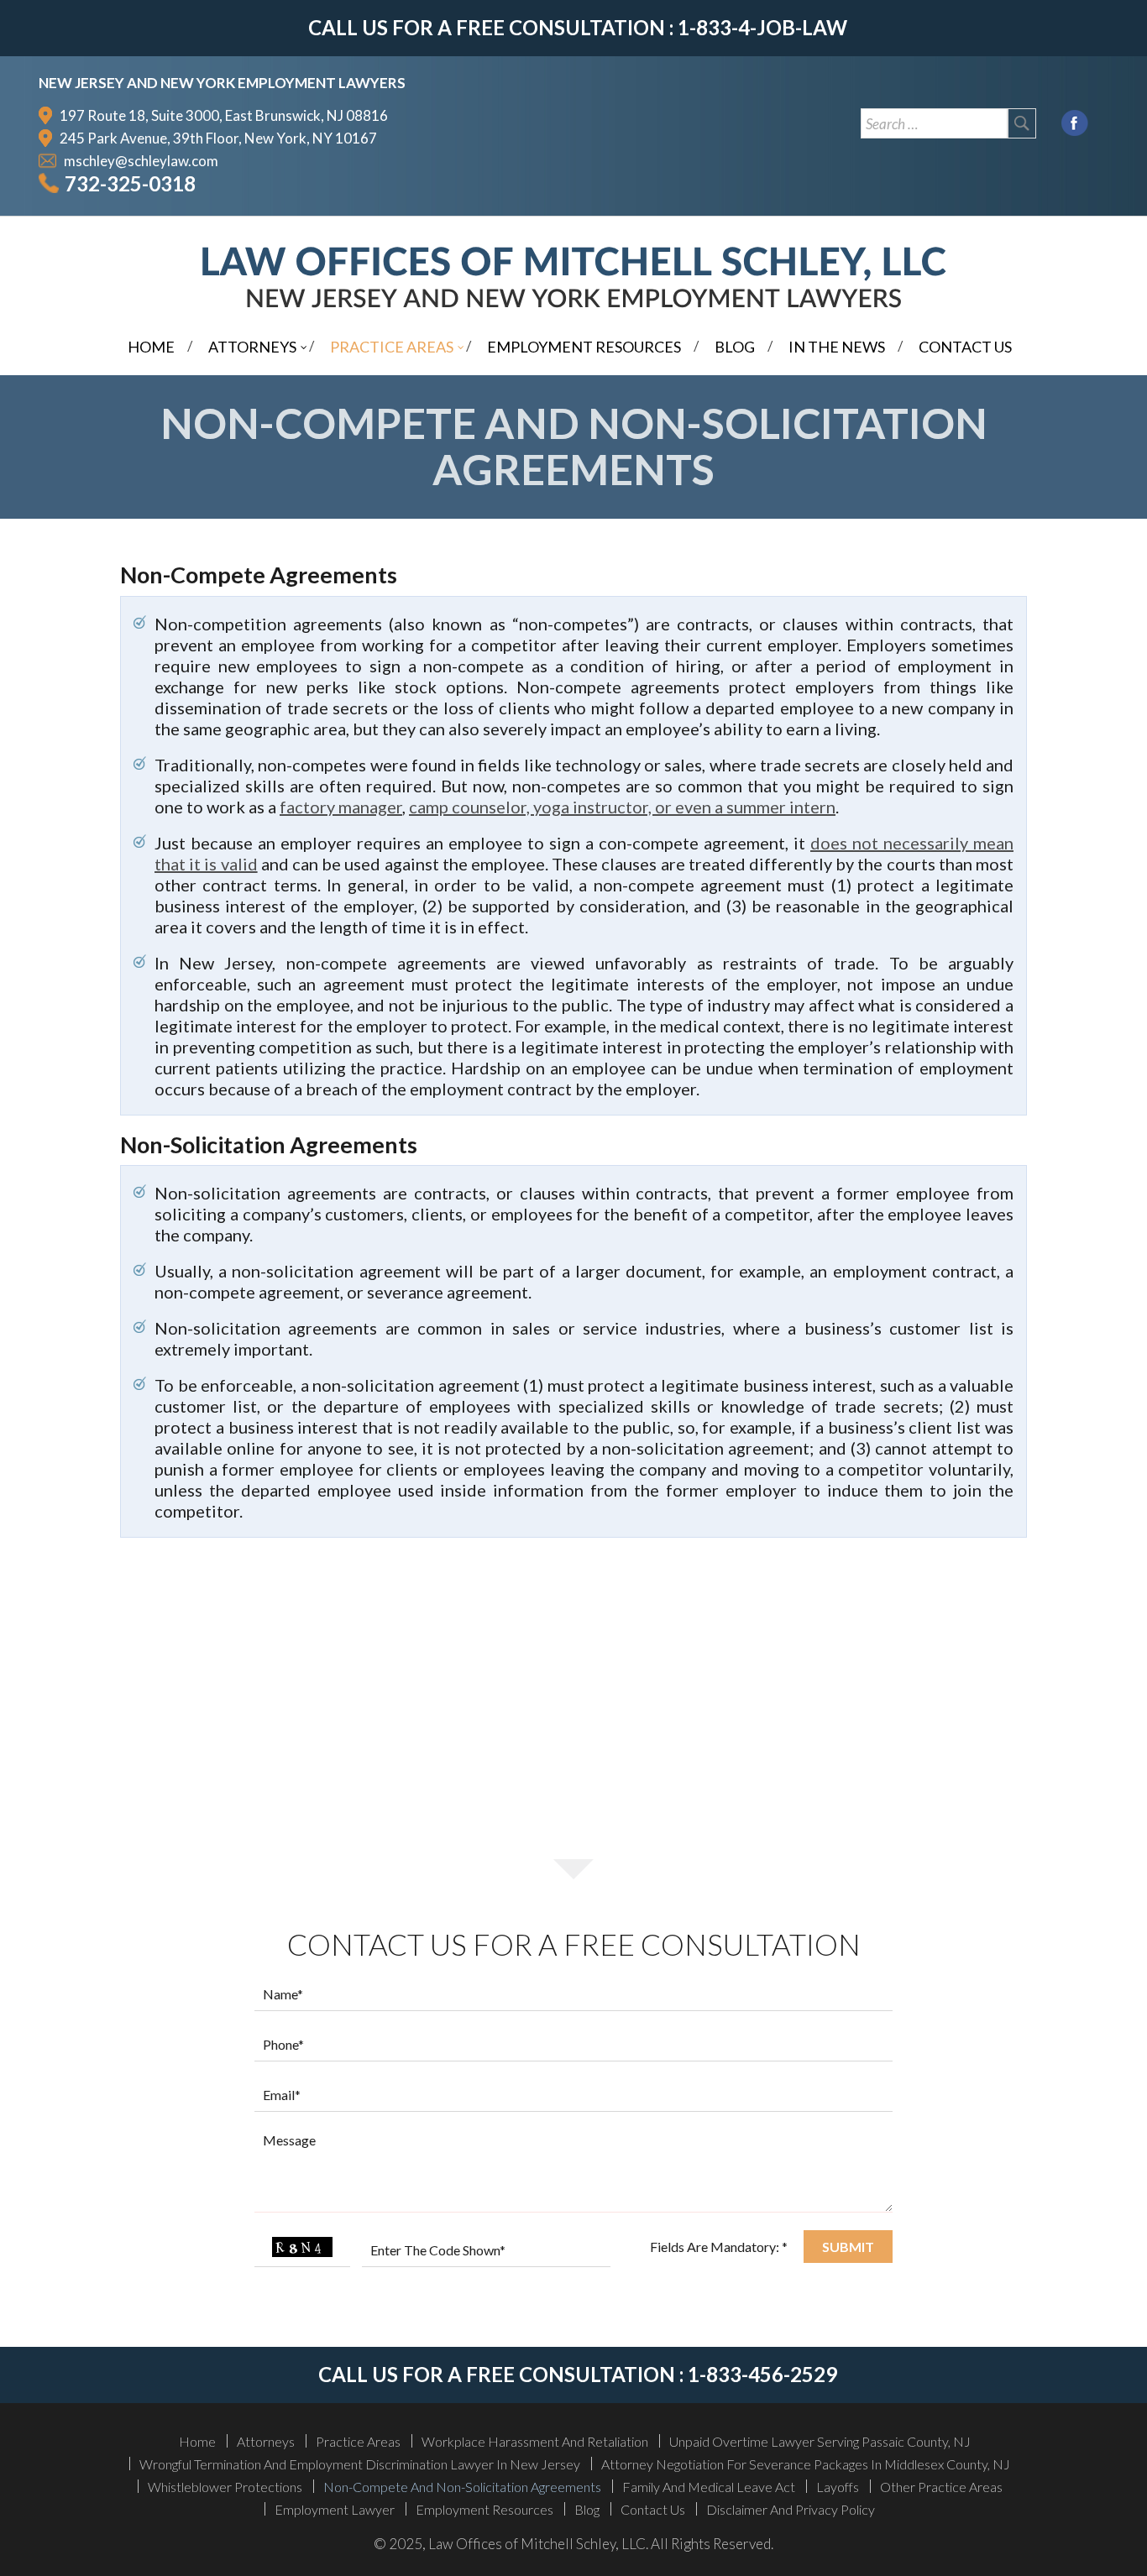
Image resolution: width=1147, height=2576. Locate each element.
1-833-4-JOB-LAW (762, 27)
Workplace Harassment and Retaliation (535, 2441)
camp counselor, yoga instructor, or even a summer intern (622, 807)
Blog (587, 2509)
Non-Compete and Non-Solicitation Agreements (462, 2487)
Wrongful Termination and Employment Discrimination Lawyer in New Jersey (360, 2464)
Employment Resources (484, 2509)
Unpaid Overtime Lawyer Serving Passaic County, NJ (820, 2441)
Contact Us (653, 2509)
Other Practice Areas (941, 2487)
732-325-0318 (130, 183)
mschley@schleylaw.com (141, 161)
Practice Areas (358, 2441)
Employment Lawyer (335, 2509)
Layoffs (838, 2487)
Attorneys (266, 2441)
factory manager (341, 807)
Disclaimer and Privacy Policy (791, 2509)
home (197, 2441)
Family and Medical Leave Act (709, 2487)
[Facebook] (1075, 121)
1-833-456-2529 (762, 2374)
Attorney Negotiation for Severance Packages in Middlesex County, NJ (806, 2464)
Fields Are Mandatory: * (719, 2247)
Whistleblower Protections (225, 2487)
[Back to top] (1121, 2554)
